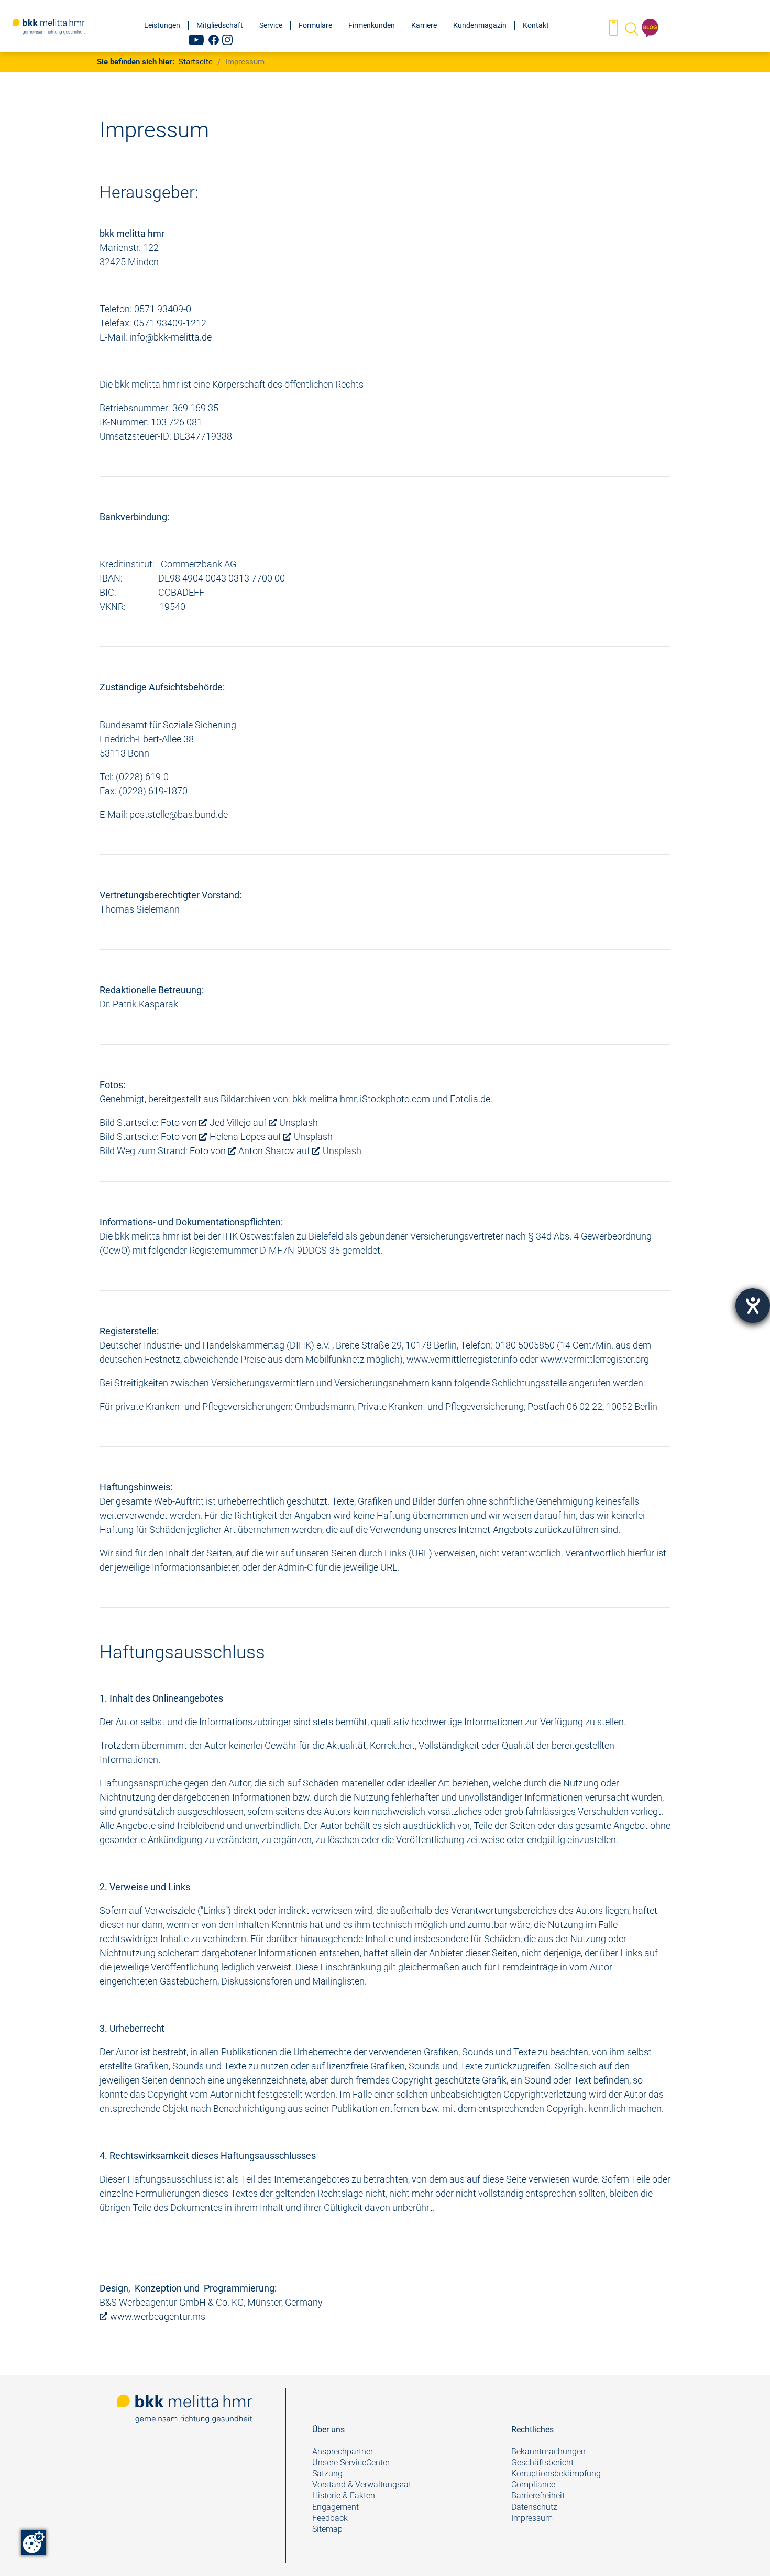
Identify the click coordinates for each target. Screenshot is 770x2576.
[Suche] (631, 29)
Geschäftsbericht (542, 2463)
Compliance (533, 2485)
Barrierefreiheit (538, 2496)
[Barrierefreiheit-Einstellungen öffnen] (753, 1306)
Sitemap (327, 2529)
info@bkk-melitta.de (170, 337)
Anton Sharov (266, 1151)
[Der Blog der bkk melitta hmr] (650, 29)
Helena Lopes (238, 1137)
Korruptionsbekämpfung (556, 2474)
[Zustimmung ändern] (34, 2542)
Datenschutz (534, 2507)
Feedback (331, 2518)
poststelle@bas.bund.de (179, 814)
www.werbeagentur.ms (158, 2316)
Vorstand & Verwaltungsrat (362, 2485)
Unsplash (299, 1122)
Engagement (335, 2507)
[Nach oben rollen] (745, 2551)
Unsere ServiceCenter (351, 2463)
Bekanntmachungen (548, 2452)
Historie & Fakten (344, 2496)
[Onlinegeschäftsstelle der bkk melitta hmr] (614, 29)
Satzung (327, 2474)
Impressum (532, 2518)
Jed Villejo (230, 1122)
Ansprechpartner (343, 2452)
